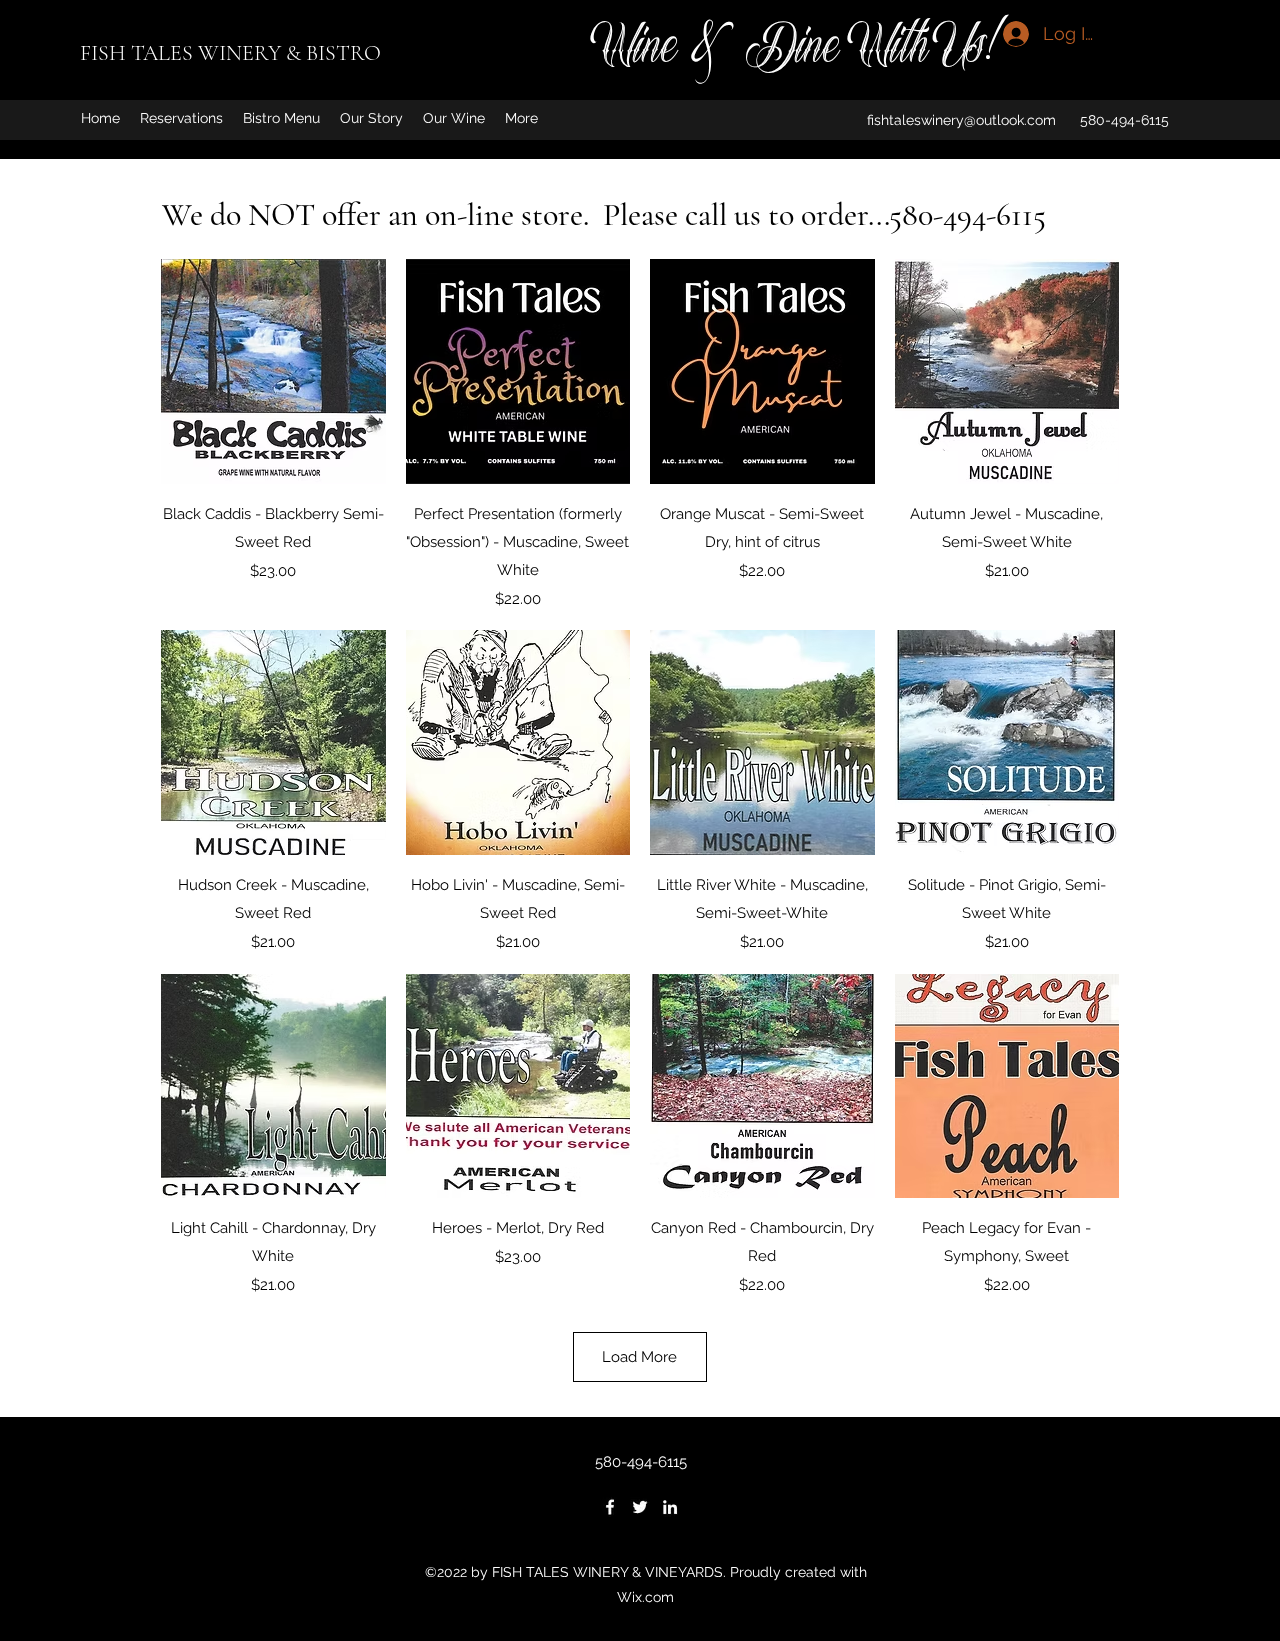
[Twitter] (640, 1507)
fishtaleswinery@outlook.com (961, 120)
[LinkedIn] (670, 1507)
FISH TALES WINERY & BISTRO (230, 53)
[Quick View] (273, 371)
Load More (639, 1357)
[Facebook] (610, 1507)
